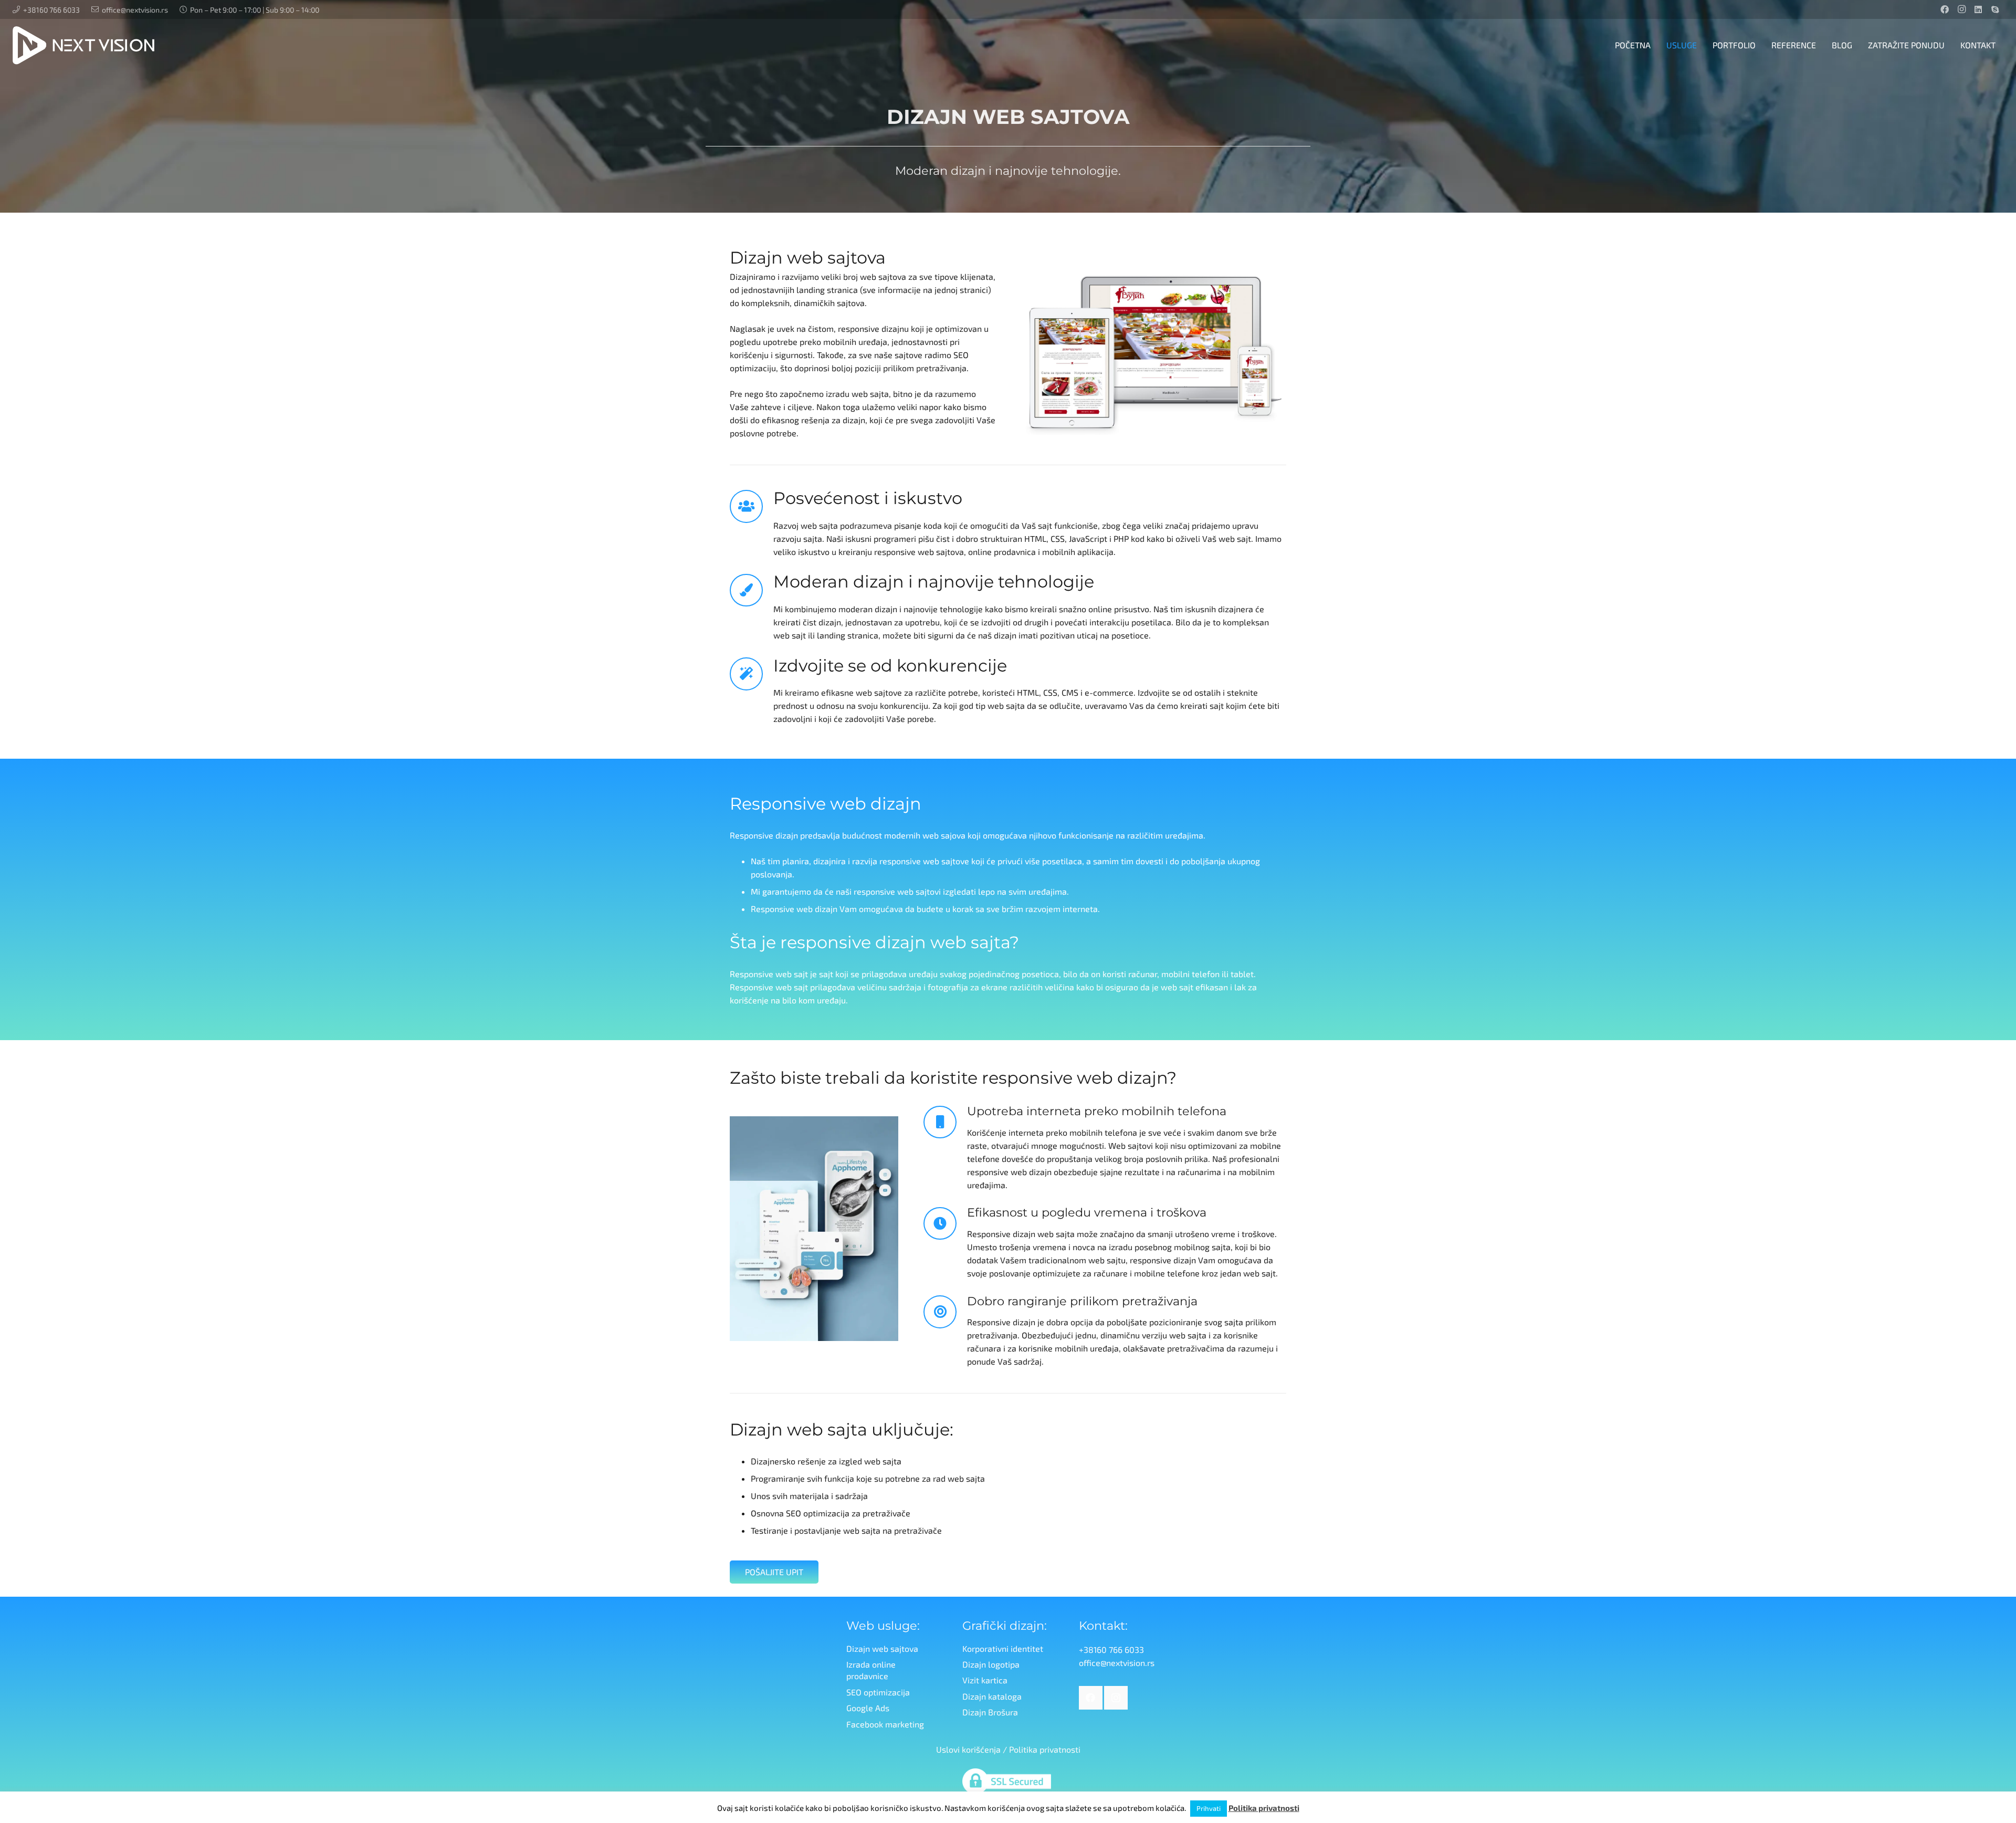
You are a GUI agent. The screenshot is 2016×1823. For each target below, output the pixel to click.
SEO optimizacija (878, 1692)
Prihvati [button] (1209, 1808)
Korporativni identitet (1003, 1648)
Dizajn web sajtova (882, 1648)
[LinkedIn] (1978, 9)
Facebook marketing (885, 1724)
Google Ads (868, 1708)
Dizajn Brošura (990, 1712)
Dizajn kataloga (992, 1696)
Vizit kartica (985, 1680)
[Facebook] (1945, 9)
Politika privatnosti (1045, 1749)
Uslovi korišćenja (968, 1749)
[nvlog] (83, 45)
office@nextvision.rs (1117, 1663)
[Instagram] (1961, 9)
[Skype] (1995, 9)
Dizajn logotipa (991, 1664)
